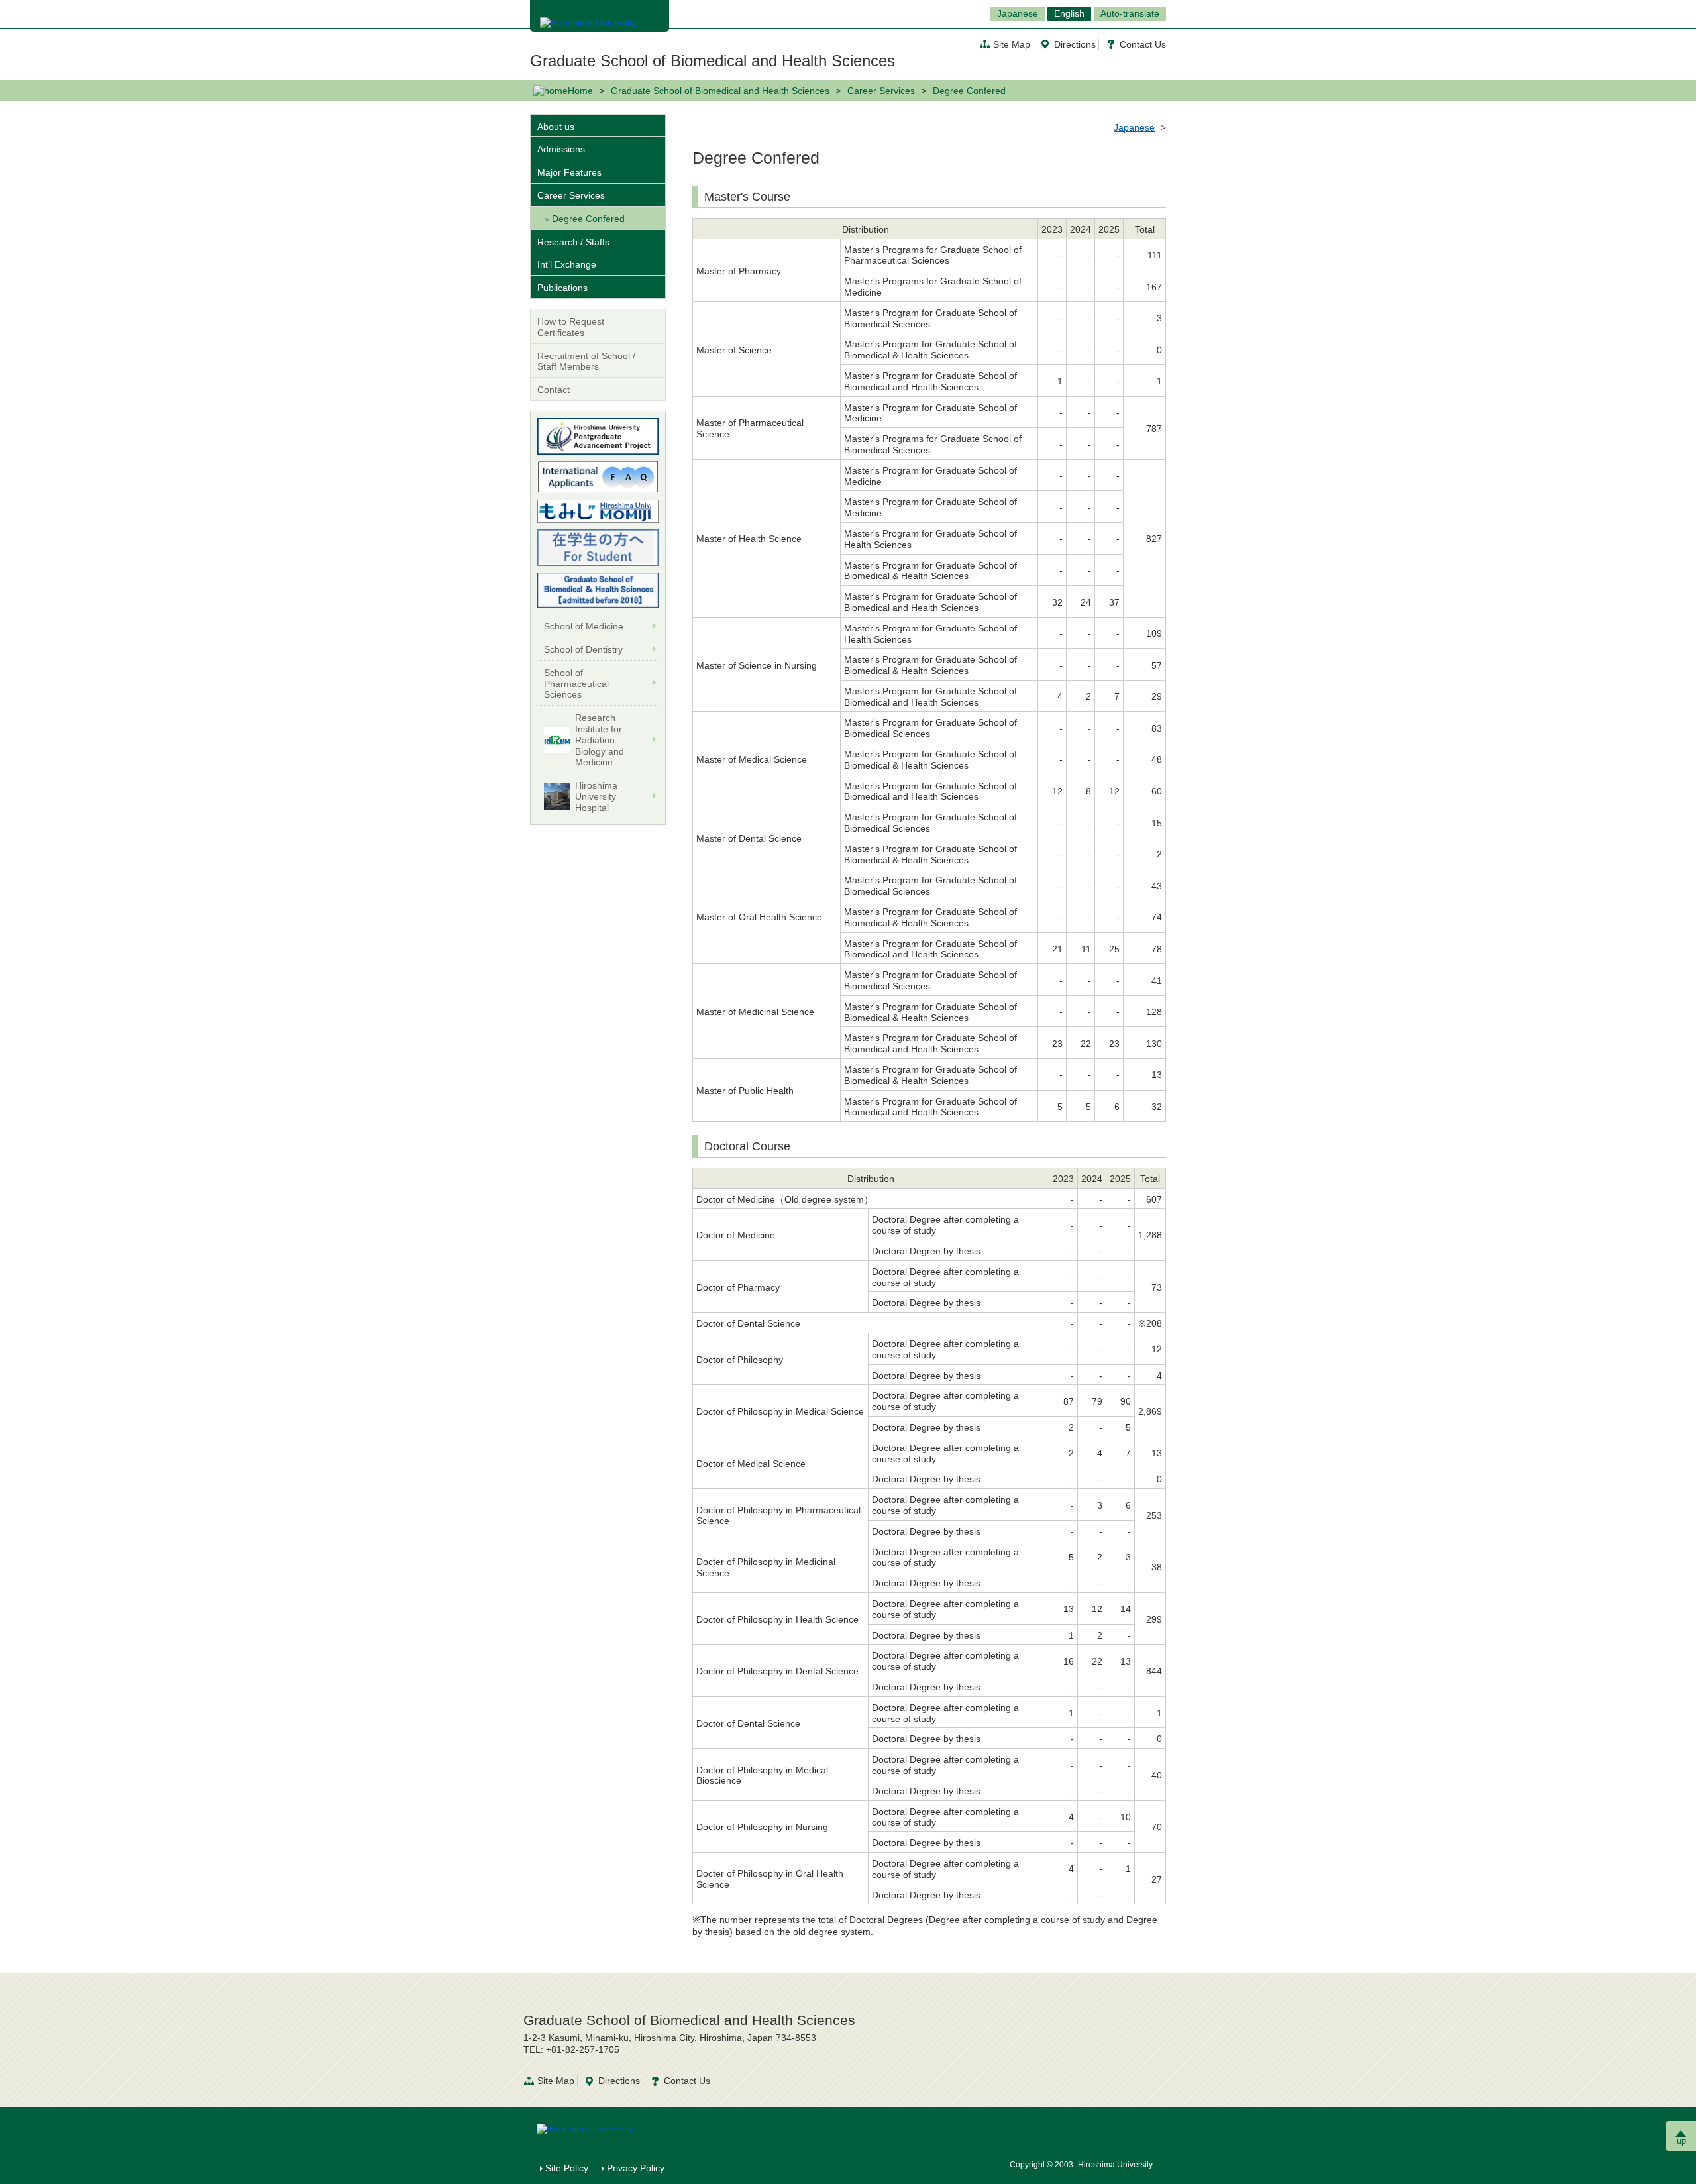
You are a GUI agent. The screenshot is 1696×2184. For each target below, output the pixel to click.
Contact (554, 390)
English (1069, 13)
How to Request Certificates (571, 327)
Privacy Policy (636, 2168)
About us (556, 127)
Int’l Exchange (567, 264)
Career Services (881, 91)
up (1681, 2141)
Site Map (1012, 44)
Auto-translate (1130, 13)
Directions (1075, 44)
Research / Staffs (573, 242)
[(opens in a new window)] (598, 436)
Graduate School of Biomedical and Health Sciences (713, 61)
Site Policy (567, 2168)
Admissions (561, 149)
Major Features (569, 172)
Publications (562, 288)
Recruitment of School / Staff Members (586, 361)
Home (580, 91)
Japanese (1018, 13)
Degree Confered (588, 219)
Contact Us (1143, 44)
